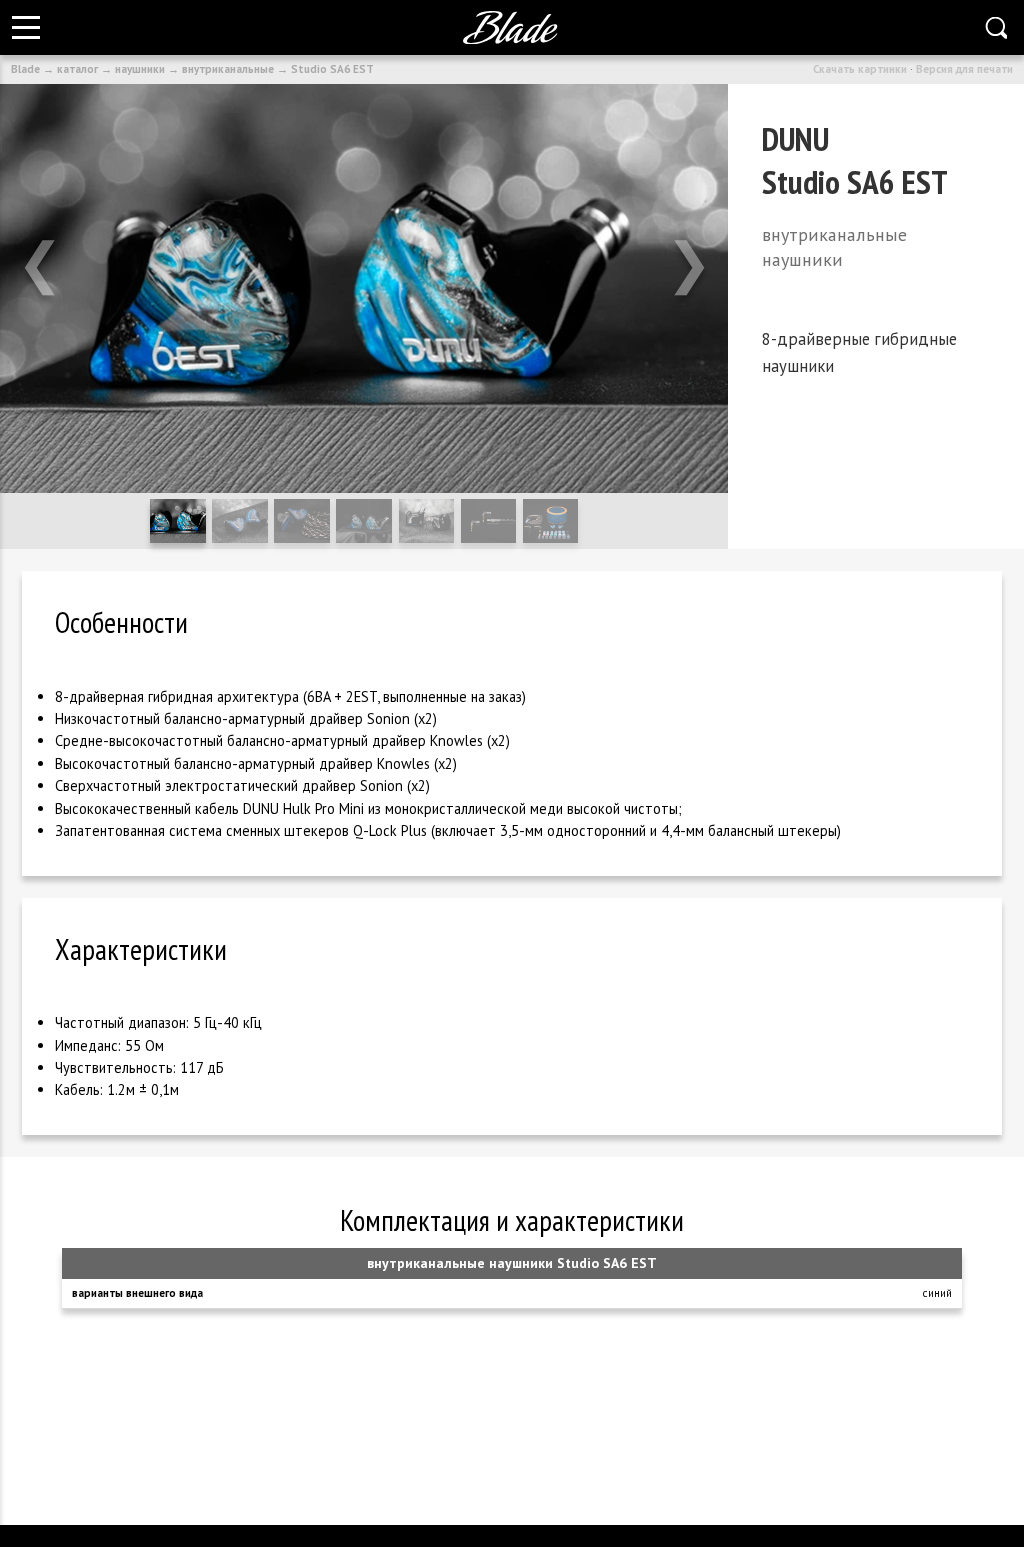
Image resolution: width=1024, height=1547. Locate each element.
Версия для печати (964, 69)
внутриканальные (228, 69)
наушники (140, 69)
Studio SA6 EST (332, 69)
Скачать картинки (860, 69)
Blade (25, 69)
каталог (77, 69)
